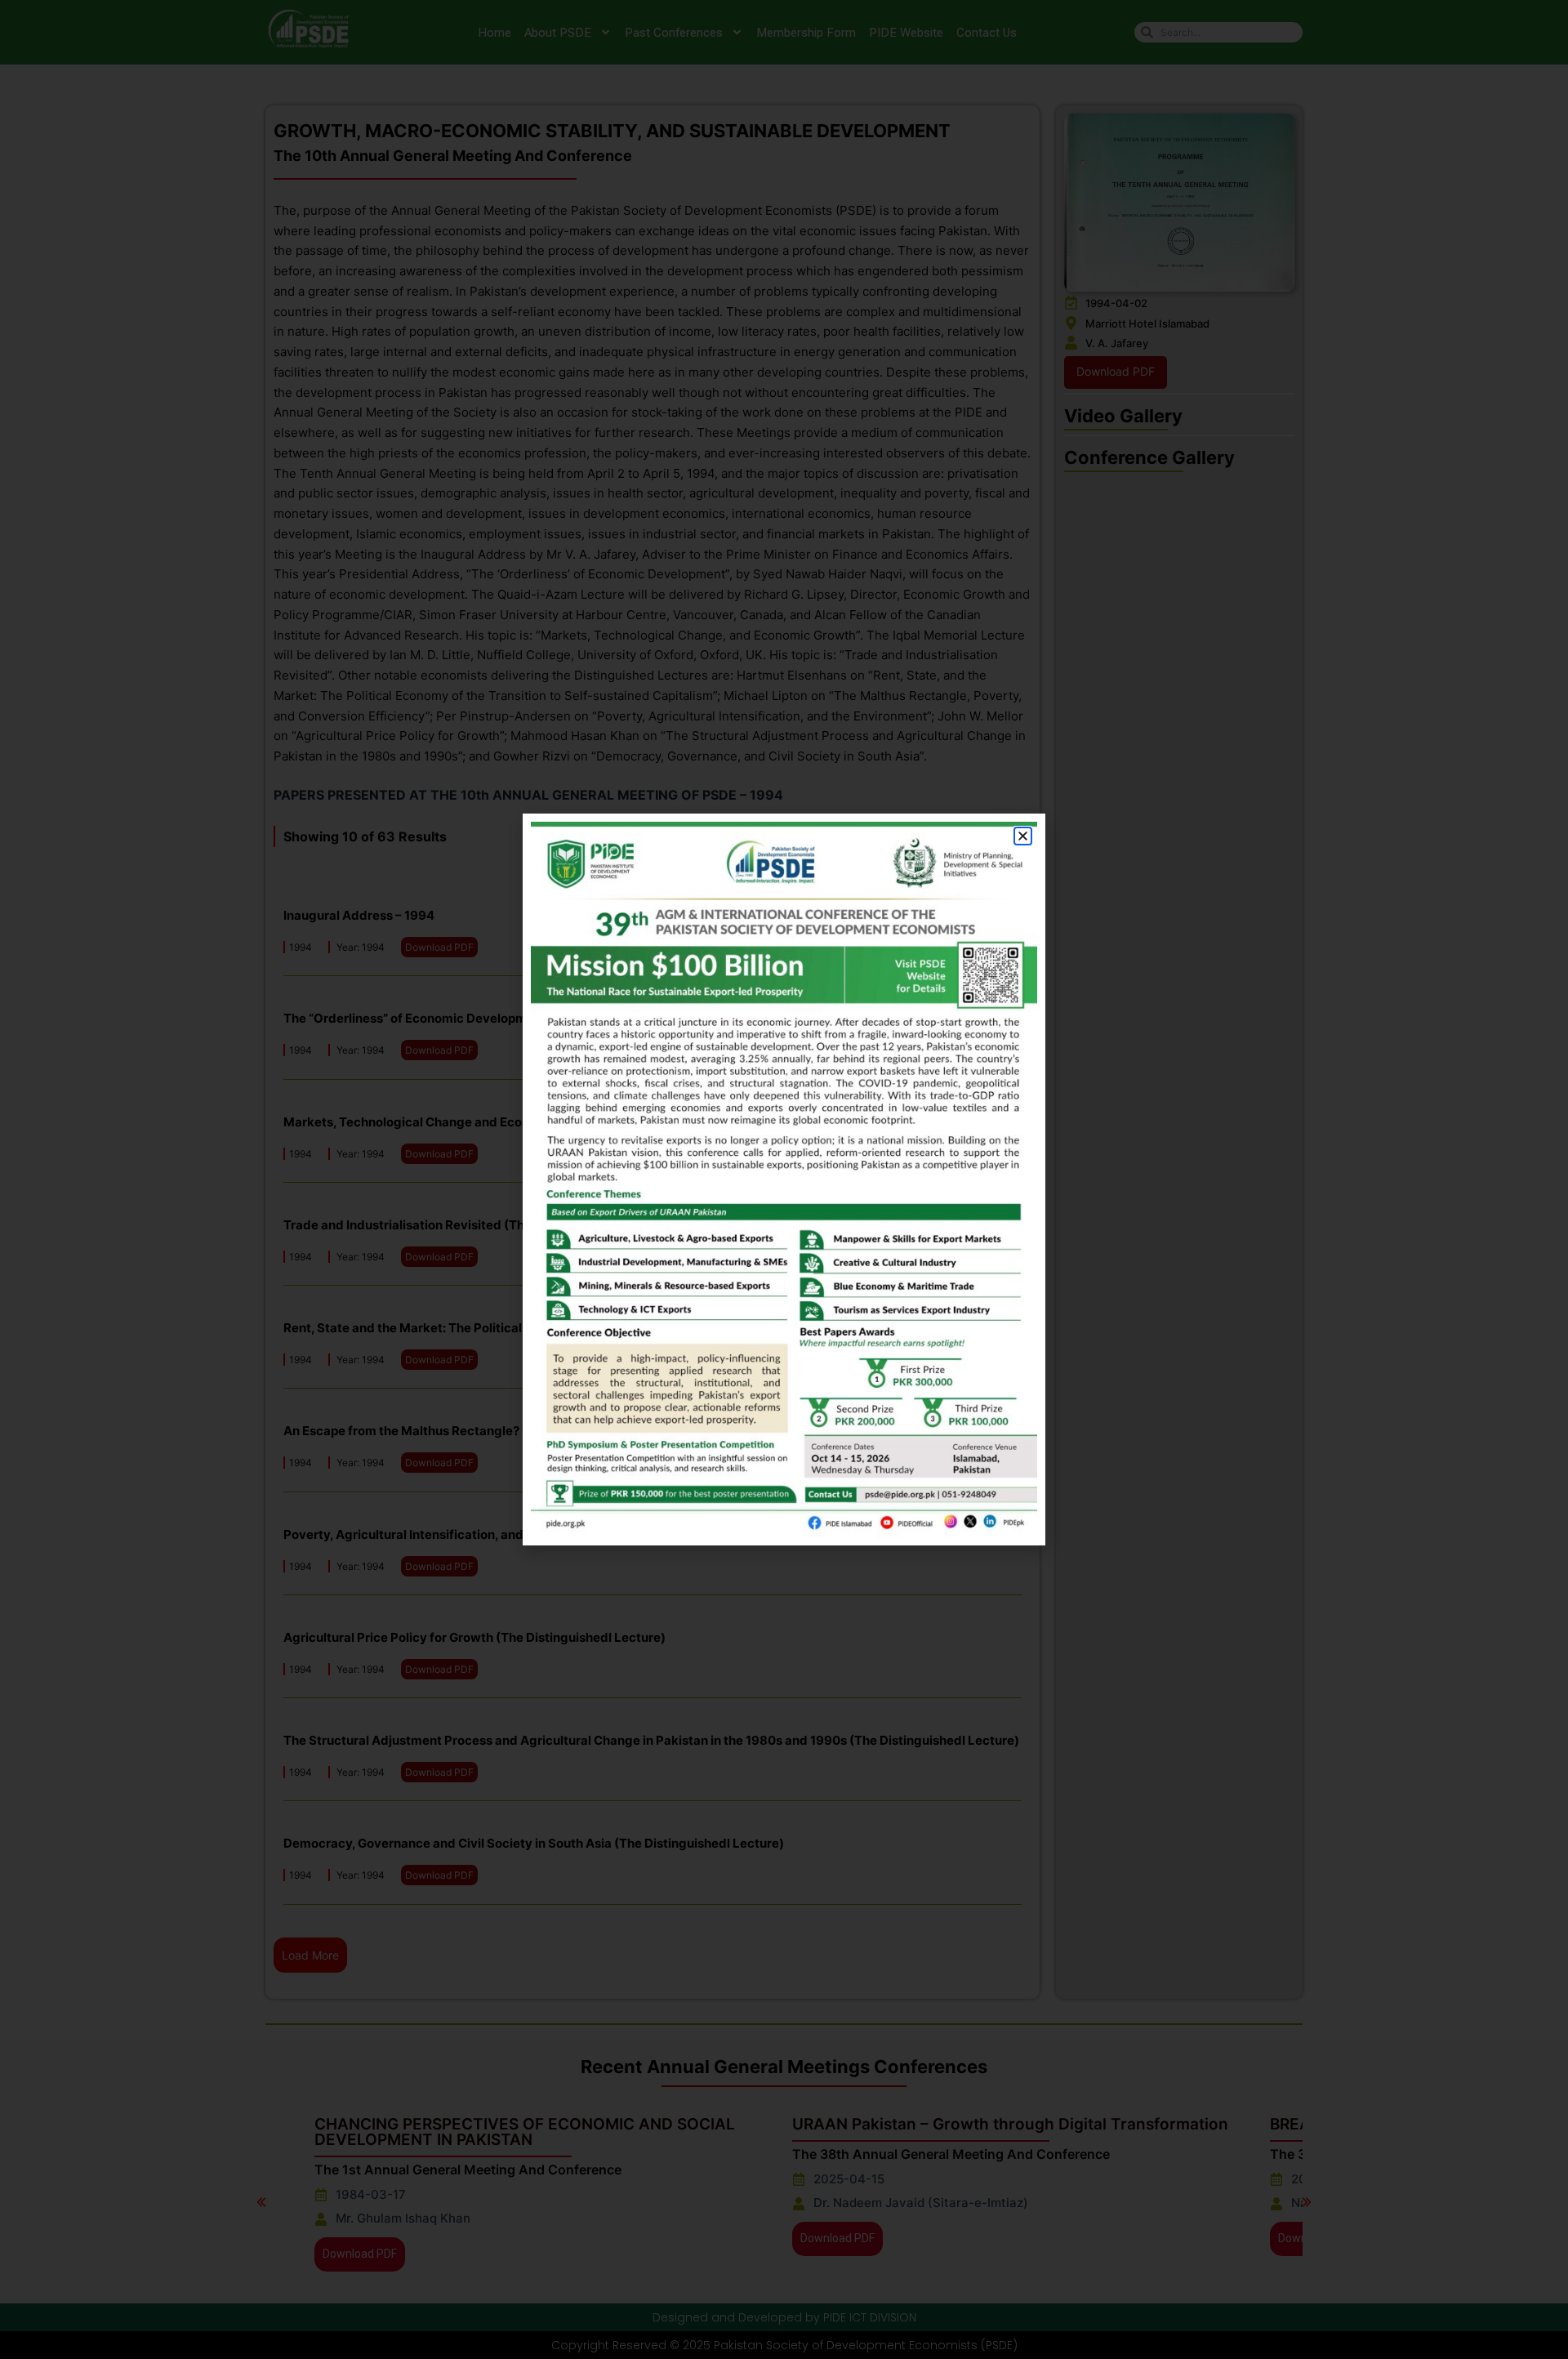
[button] (1023, 836)
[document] (784, 1179)
